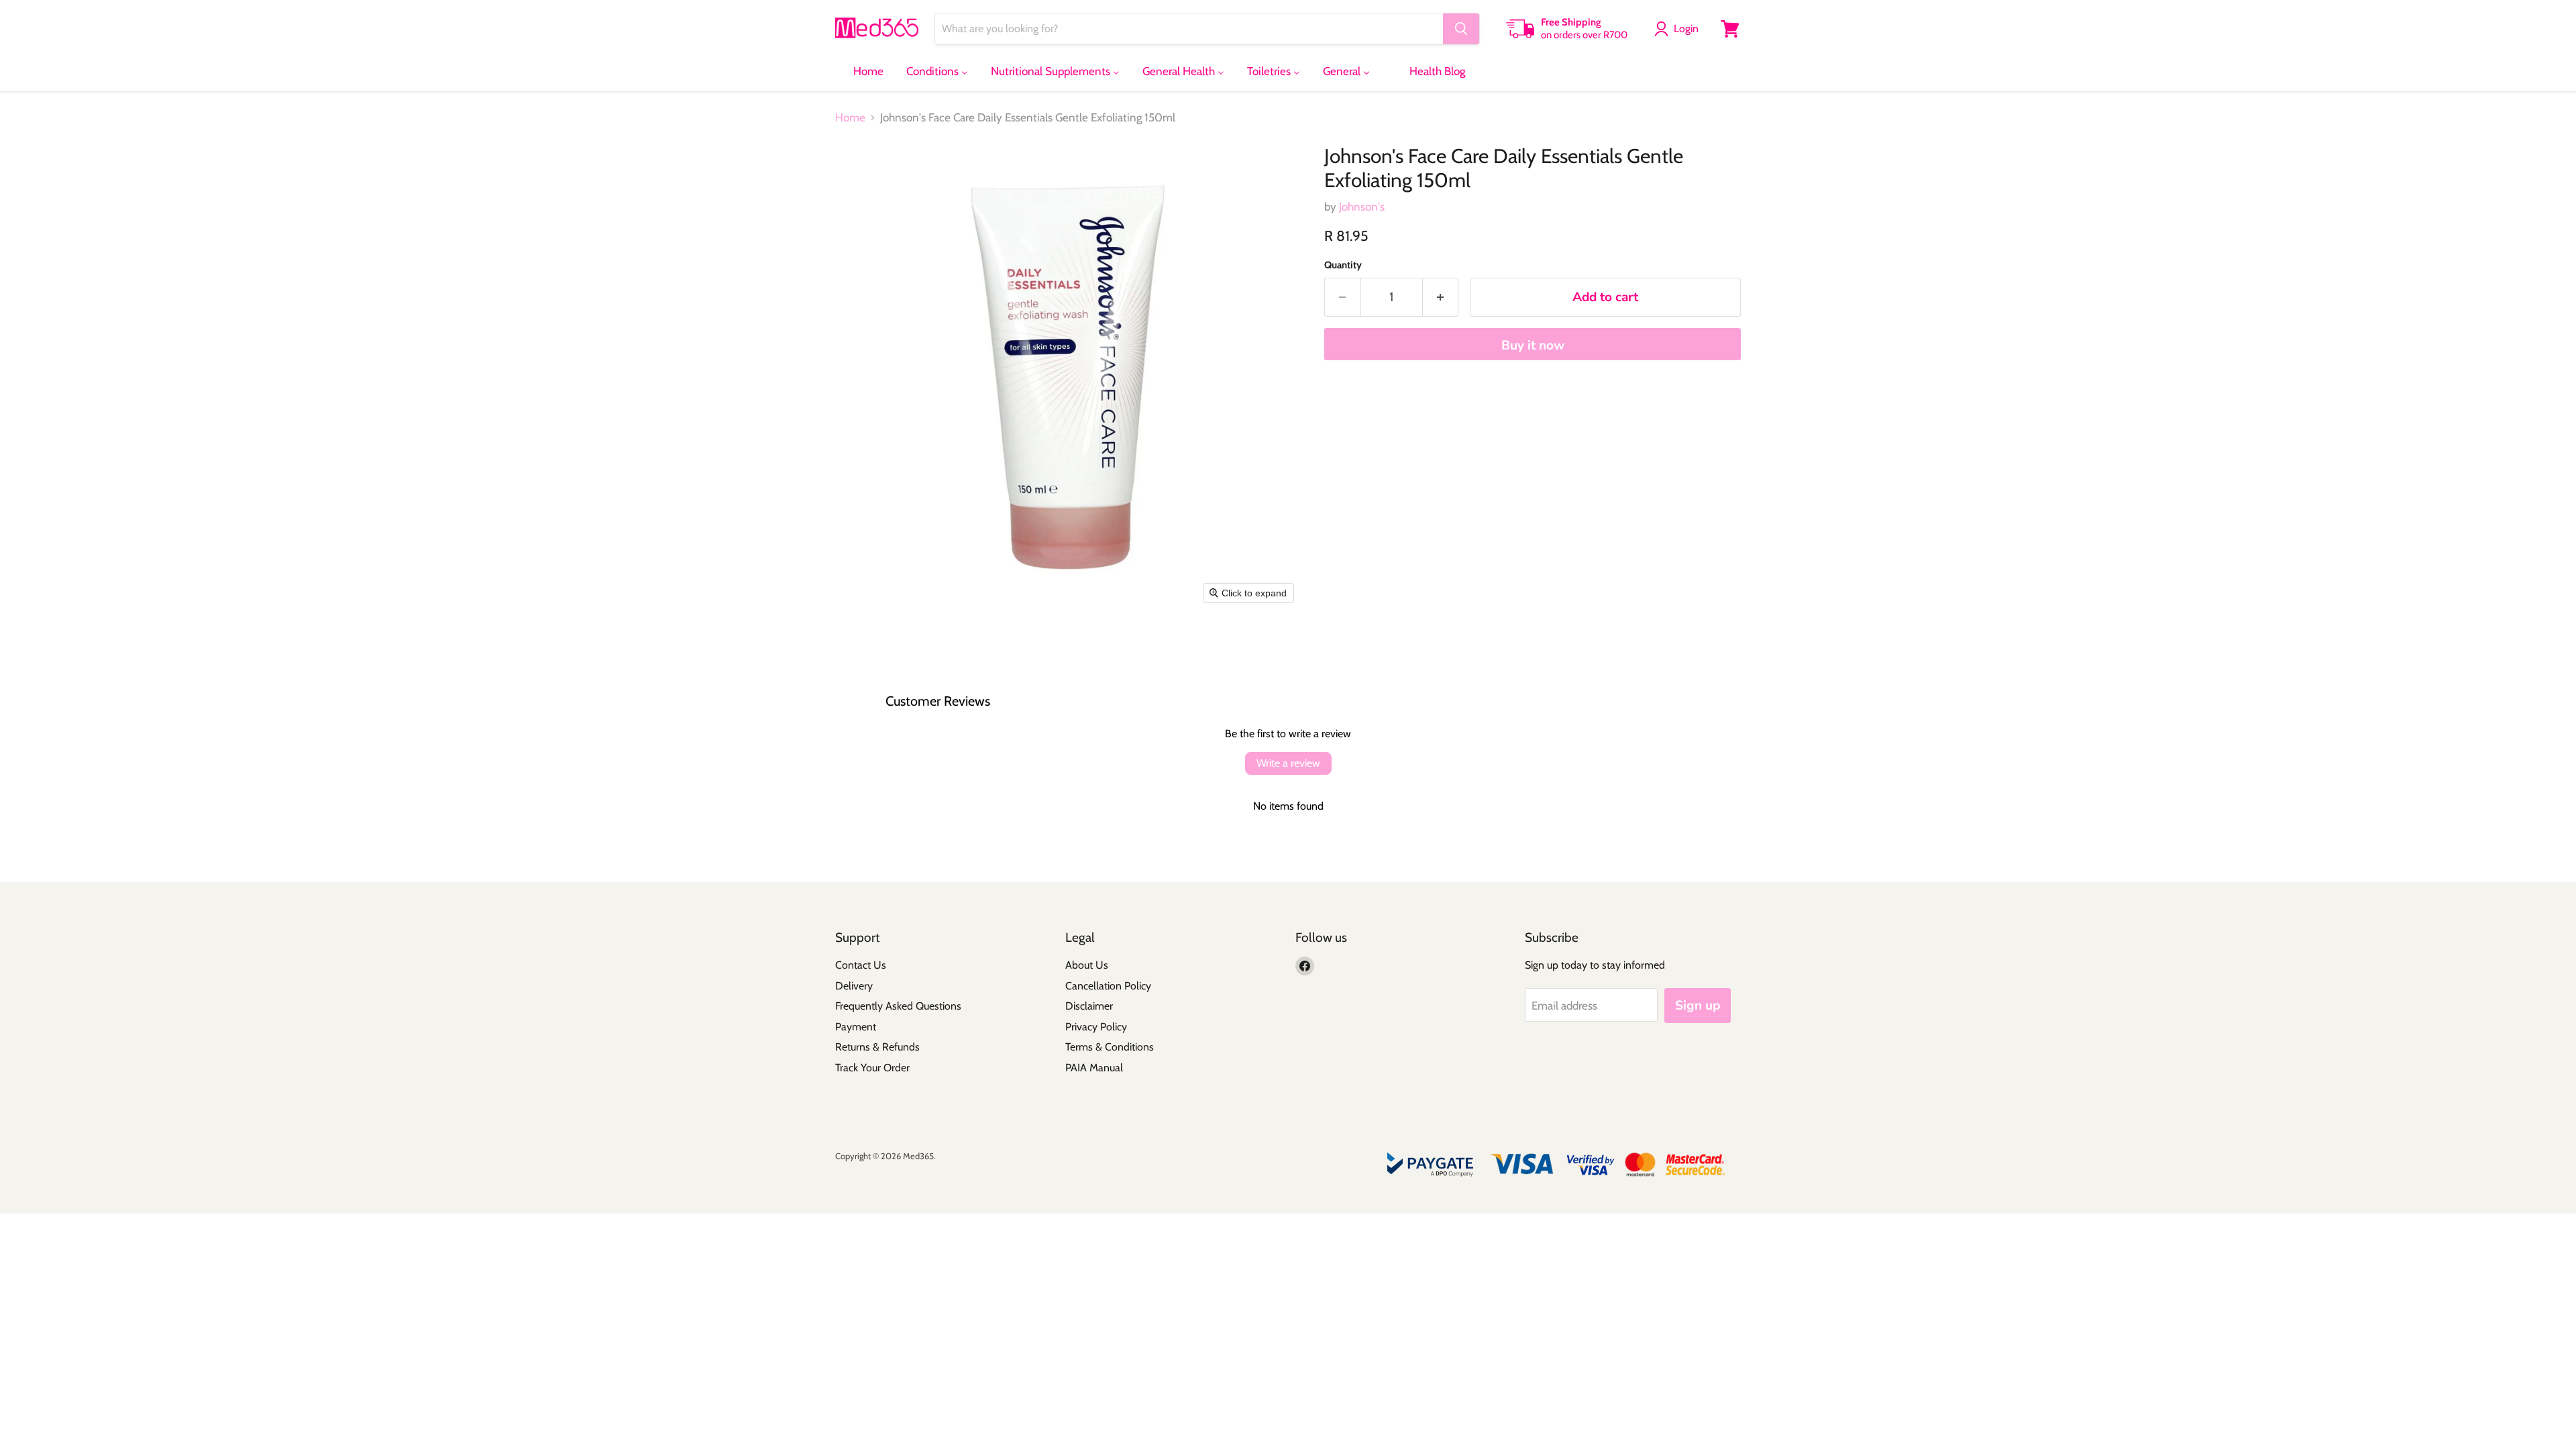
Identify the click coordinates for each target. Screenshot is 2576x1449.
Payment (856, 1027)
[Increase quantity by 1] (1441, 297)
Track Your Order (872, 1068)
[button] (1679, 29)
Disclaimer (1089, 1006)
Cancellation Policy (1108, 986)
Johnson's (1362, 207)
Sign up (1698, 1006)
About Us (1087, 965)
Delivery (854, 986)
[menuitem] (860, 71)
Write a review (1288, 763)
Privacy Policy (1096, 1027)
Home (850, 118)
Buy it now (1533, 345)
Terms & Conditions (1110, 1047)
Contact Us (861, 965)
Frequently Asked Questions (898, 1006)
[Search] (1461, 29)
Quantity (1343, 265)
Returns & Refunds (877, 1047)
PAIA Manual (1094, 1068)
